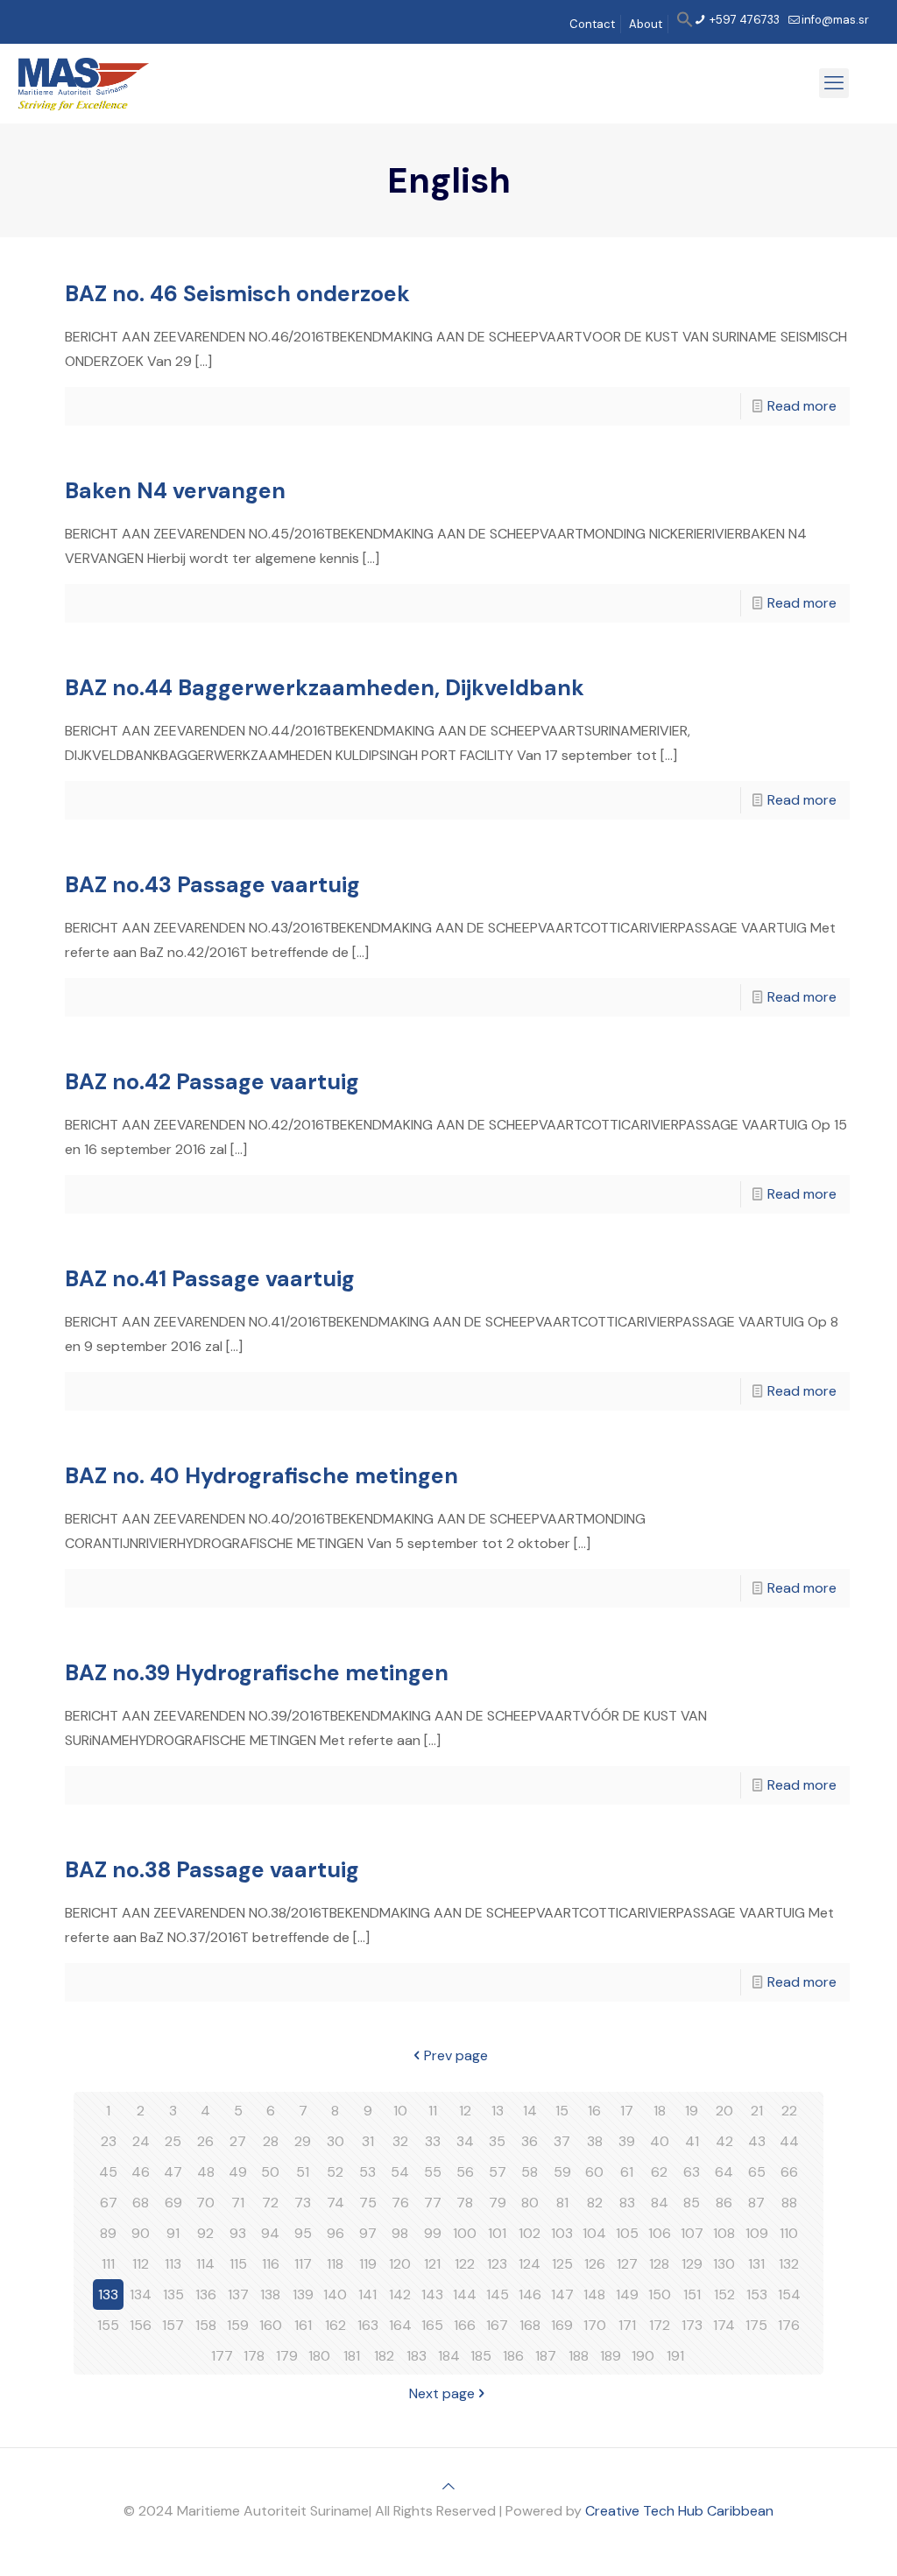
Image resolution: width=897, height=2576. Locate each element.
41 (692, 2141)
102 (530, 2233)
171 (627, 2325)
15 (562, 2111)
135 (173, 2294)
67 (109, 2203)
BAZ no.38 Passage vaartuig (212, 1870)
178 (254, 2356)
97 (368, 2233)
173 (692, 2325)
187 (546, 2356)
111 (108, 2264)
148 (594, 2294)
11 (433, 2111)
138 (270, 2294)
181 (352, 2356)
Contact (592, 24)
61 (627, 2172)
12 (465, 2111)
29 (303, 2141)
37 (562, 2141)
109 (757, 2233)
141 (367, 2294)
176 (789, 2325)
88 (789, 2203)
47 (173, 2172)
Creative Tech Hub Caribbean (679, 2511)
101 (497, 2233)
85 (692, 2203)
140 (335, 2294)
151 (692, 2294)
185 (481, 2356)
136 (206, 2294)
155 (108, 2325)
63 (692, 2172)
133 (108, 2294)
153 (757, 2294)
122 (465, 2264)
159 (238, 2325)
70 (205, 2203)
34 (465, 2141)
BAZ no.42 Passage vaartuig (212, 1082)
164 (400, 2325)
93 (238, 2233)
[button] (685, 24)
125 (562, 2264)
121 (432, 2264)
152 (724, 2294)
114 (205, 2264)
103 (562, 2233)
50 (270, 2172)
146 (530, 2294)
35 (497, 2141)
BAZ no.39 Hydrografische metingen (257, 1673)
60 (594, 2172)
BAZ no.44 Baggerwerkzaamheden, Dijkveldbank (325, 688)
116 (271, 2264)
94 (270, 2233)
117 (303, 2264)
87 (756, 2203)
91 (173, 2233)
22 (789, 2111)
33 (433, 2141)
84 (660, 2203)
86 (724, 2203)
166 (465, 2325)
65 (757, 2172)
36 (530, 2141)
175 (756, 2325)
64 (724, 2172)
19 (692, 2111)
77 (433, 2203)
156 (141, 2325)
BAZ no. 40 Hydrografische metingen (261, 1476)
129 (692, 2264)
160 (271, 2325)
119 (368, 2264)
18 (660, 2111)
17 (627, 2111)
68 (141, 2203)
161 (303, 2325)
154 (789, 2294)
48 (206, 2172)
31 (368, 2141)
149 (627, 2294)
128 (659, 2264)
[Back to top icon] (448, 2486)
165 (432, 2325)
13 (498, 2111)
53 (367, 2172)
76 (400, 2203)
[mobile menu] (834, 83)
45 (108, 2172)
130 (724, 2264)
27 (238, 2141)
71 (238, 2203)
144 (465, 2294)
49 (238, 2172)
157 (173, 2325)
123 (497, 2264)
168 (530, 2325)
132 (789, 2264)
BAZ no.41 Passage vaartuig (210, 1279)
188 (579, 2356)
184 (449, 2356)
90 (141, 2233)
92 (205, 2233)
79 (498, 2203)
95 (303, 2233)
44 (789, 2141)
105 (627, 2233)
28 (271, 2141)
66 (789, 2172)
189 (611, 2356)
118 (335, 2264)
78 (465, 2203)
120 (400, 2264)
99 (433, 2233)
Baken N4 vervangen (175, 491)
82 (595, 2203)
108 (724, 2233)
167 (497, 2325)
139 (303, 2294)
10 (400, 2111)
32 (400, 2141)
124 (530, 2264)
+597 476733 (743, 20)
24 (141, 2141)
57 (498, 2172)
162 (335, 2325)
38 (595, 2141)
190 (643, 2356)
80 (530, 2203)
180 (319, 2356)
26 (205, 2141)
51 (303, 2172)
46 (141, 2172)
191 (675, 2356)
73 (303, 2203)
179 (287, 2356)
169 (562, 2325)
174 (724, 2325)
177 (222, 2356)
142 (400, 2294)
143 (432, 2294)
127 (627, 2264)
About (646, 24)
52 (335, 2172)
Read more (802, 406)
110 (789, 2233)
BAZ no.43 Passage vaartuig (212, 885)
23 (109, 2141)
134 (141, 2294)
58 (530, 2172)
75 (368, 2203)
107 (692, 2233)
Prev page (456, 2055)
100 (465, 2233)
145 (498, 2294)
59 (562, 2172)
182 (384, 2356)
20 (724, 2111)
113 (173, 2264)
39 (627, 2141)
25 (173, 2141)
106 (660, 2233)
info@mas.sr (835, 20)
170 (595, 2325)
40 (660, 2141)
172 (660, 2325)
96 (335, 2233)
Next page (442, 2393)
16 (594, 2111)
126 (595, 2264)
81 (562, 2203)
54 (400, 2172)
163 (368, 2325)
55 (433, 2172)
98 (400, 2233)
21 (757, 2111)
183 (417, 2356)
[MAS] (84, 83)
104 (594, 2233)
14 (530, 2111)
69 (173, 2203)
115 (238, 2264)
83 (627, 2203)
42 (724, 2141)
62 (659, 2172)
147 (562, 2294)
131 (756, 2264)
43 (757, 2141)
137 (238, 2294)
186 (513, 2356)
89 (108, 2233)
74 (335, 2203)
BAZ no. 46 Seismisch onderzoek (237, 294)
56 (465, 2172)
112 (141, 2264)
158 (206, 2325)
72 (270, 2203)
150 (660, 2294)
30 (335, 2141)
